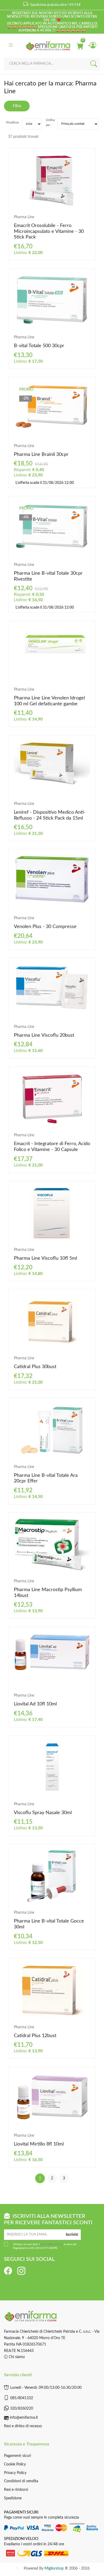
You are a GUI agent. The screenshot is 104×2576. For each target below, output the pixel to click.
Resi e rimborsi (16, 2490)
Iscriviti (72, 2235)
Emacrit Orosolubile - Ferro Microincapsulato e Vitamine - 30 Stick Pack (49, 231)
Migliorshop (54, 2569)
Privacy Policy (15, 2473)
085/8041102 (22, 2398)
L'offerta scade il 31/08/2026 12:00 (44, 483)
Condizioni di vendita (21, 2481)
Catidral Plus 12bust (35, 2036)
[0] (80, 46)
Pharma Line (24, 217)
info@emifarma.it (24, 2418)
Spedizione (13, 2498)
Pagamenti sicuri (17, 2456)
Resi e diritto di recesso (23, 2426)
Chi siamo (16, 2357)
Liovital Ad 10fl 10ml (35, 1704)
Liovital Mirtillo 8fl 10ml (39, 2144)
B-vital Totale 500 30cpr (39, 346)
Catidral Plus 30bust (35, 1367)
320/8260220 (22, 2408)
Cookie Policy (15, 2464)
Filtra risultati (17, 108)
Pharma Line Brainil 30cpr (41, 455)
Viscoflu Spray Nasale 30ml (43, 1813)
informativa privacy (51, 2244)
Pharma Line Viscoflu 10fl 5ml (45, 1258)
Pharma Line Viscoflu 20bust (44, 1035)
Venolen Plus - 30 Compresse (45, 927)
